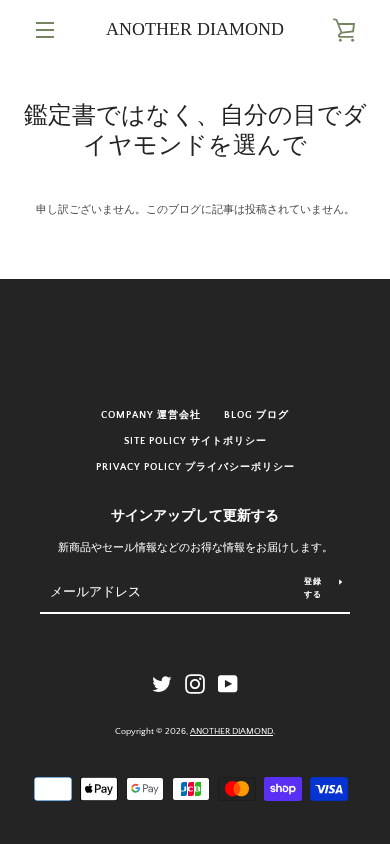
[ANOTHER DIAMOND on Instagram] (195, 684)
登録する (313, 588)
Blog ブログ (256, 415)
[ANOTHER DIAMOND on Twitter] (162, 684)
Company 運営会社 (151, 415)
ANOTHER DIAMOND (195, 29)
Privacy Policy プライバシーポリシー (195, 467)
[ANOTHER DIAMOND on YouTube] (228, 684)
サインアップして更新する (195, 516)
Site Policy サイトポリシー (195, 441)
